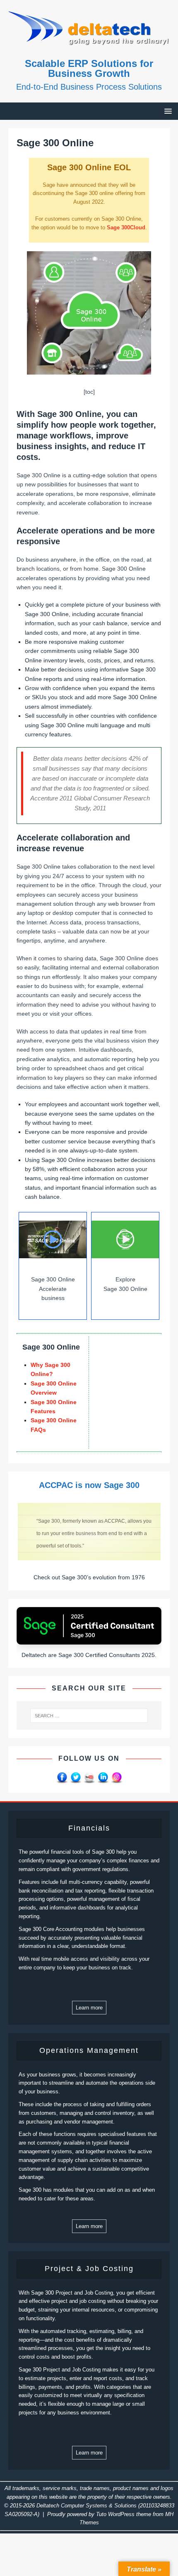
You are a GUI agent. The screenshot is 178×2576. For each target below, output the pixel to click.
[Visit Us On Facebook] (62, 1780)
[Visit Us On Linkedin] (103, 1780)
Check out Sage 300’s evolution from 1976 (89, 1577)
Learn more (89, 2008)
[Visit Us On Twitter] (76, 1780)
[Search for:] (89, 1716)
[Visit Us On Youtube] (89, 1780)
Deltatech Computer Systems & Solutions (87, 2506)
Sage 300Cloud (126, 227)
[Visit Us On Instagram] (117, 1780)
